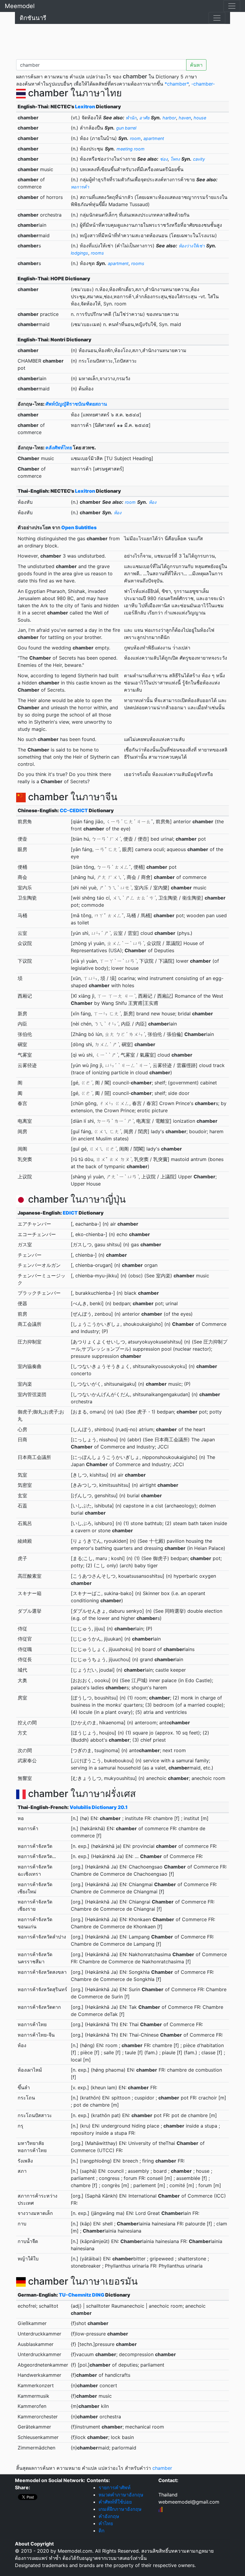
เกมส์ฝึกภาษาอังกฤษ (120, 2509)
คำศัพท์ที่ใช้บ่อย (115, 2502)
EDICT (70, 1213)
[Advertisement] (122, 40)
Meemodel (20, 6)
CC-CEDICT (74, 810)
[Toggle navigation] (232, 6)
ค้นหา (196, 65)
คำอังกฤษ (109, 2516)
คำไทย (106, 2523)
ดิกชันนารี (33, 18)
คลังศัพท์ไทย (59, 448)
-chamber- (203, 84)
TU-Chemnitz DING (82, 2295)
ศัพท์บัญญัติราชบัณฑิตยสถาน (76, 404)
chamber (162, 2468)
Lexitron (85, 106)
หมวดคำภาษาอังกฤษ (121, 2495)
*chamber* (177, 84)
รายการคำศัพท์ (115, 2487)
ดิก (102, 2531)
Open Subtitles (79, 527)
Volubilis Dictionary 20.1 (99, 1807)
